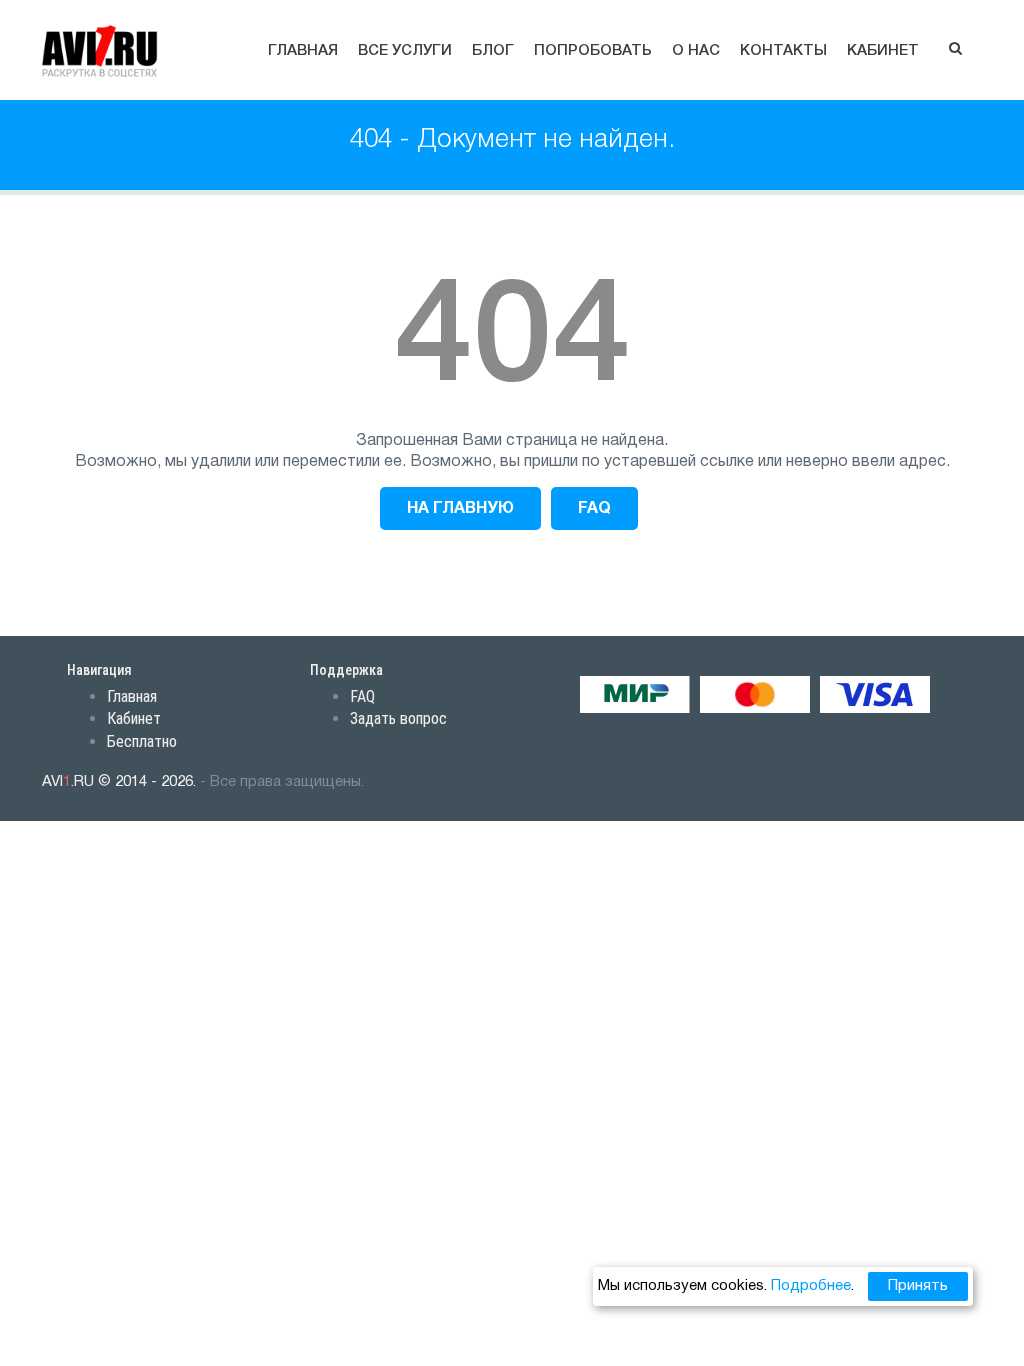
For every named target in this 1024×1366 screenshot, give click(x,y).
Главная (303, 51)
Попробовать (593, 51)
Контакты (783, 51)
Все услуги (405, 51)
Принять (918, 1286)
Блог (493, 51)
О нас (696, 51)
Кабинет (883, 51)
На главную (460, 509)
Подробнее (811, 1286)
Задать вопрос (398, 718)
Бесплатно (142, 741)
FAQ (594, 509)
